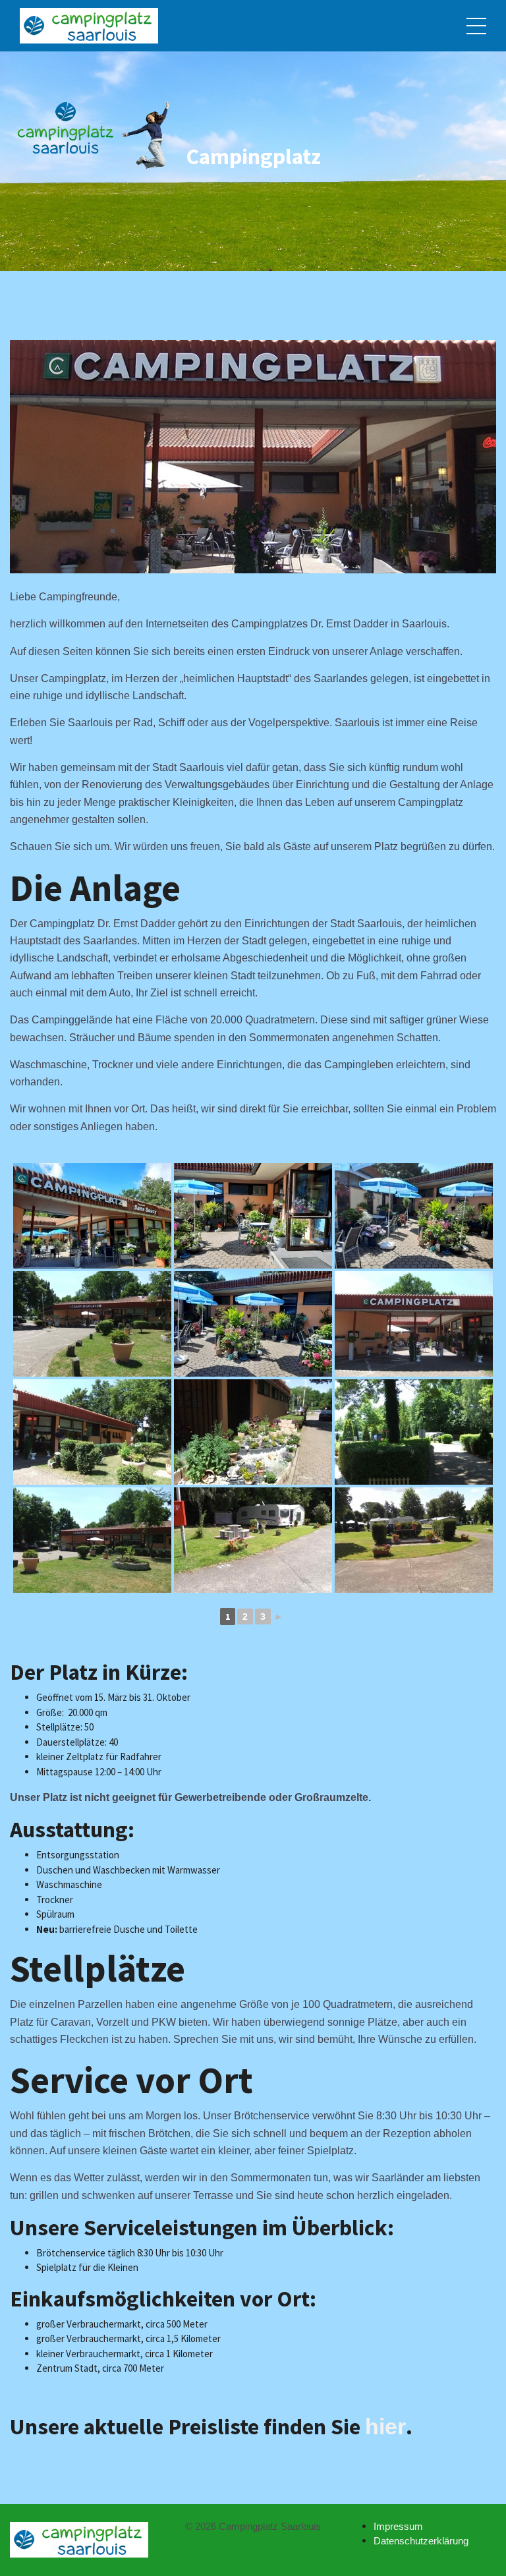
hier (385, 2426)
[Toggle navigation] (476, 26)
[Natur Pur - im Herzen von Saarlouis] (89, 26)
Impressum (398, 2526)
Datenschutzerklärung (421, 2541)
